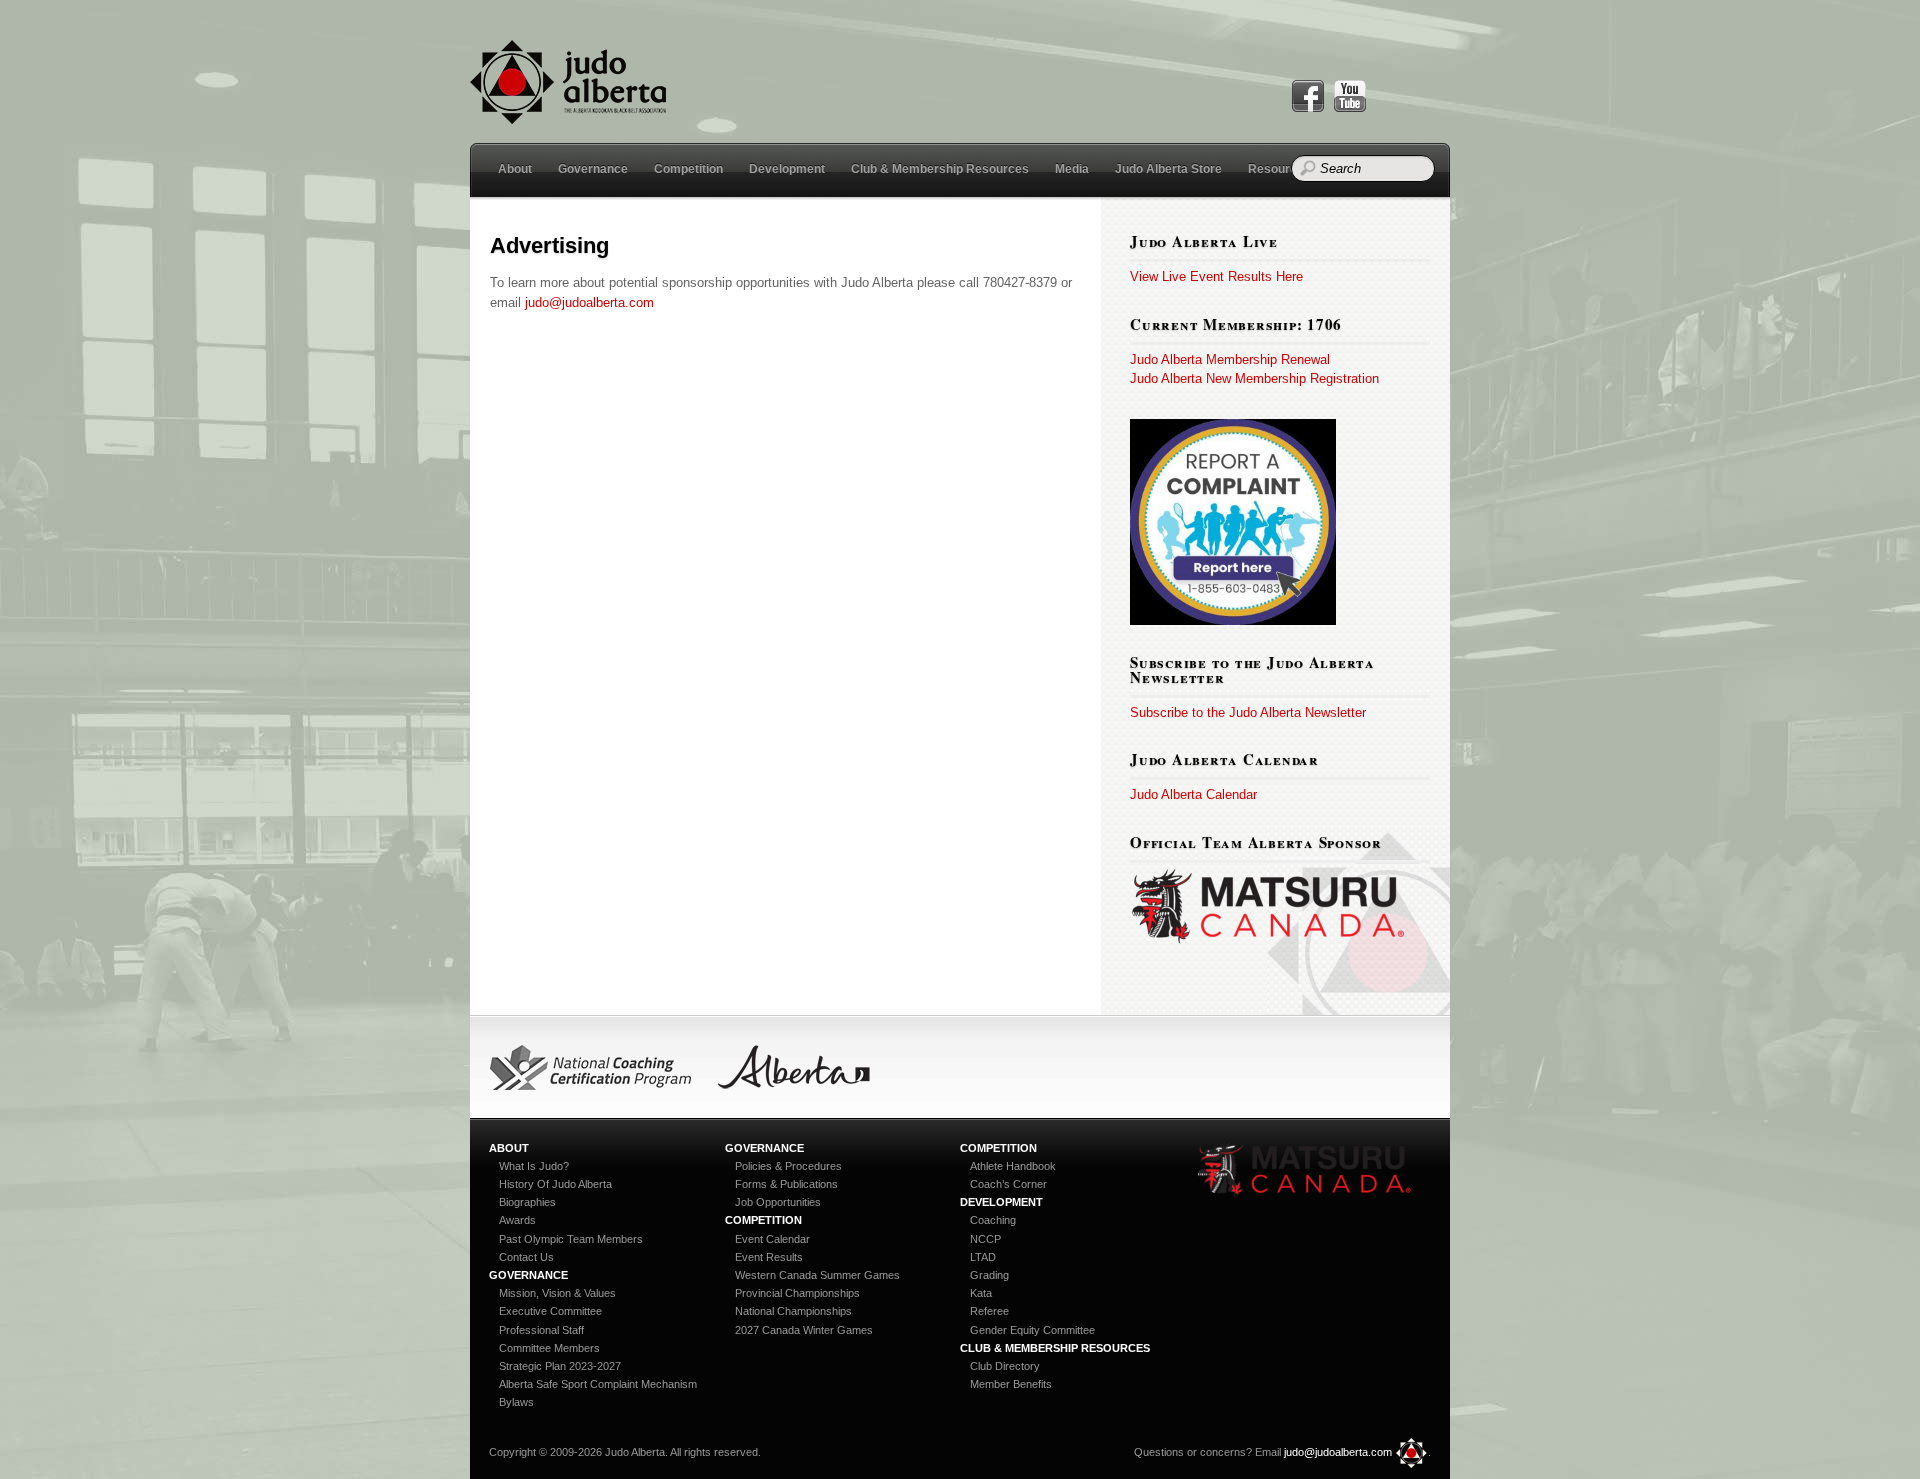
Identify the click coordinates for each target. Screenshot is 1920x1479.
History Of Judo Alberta (555, 1184)
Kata (981, 1293)
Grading (989, 1275)
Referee (989, 1311)
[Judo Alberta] (568, 112)
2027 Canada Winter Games (804, 1330)
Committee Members (549, 1348)
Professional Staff (541, 1330)
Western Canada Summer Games (817, 1275)
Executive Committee (550, 1311)
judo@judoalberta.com (589, 302)
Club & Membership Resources (940, 169)
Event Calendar (772, 1239)
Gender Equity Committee (1032, 1330)
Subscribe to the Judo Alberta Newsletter (1248, 712)
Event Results (769, 1257)
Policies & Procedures (788, 1166)
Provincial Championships (797, 1293)
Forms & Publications (786, 1184)
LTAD (983, 1257)
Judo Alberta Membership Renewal (1230, 359)
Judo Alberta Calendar (1193, 794)
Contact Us (526, 1257)
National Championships (793, 1311)
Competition (688, 169)
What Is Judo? (534, 1166)
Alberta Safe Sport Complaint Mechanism (598, 1384)
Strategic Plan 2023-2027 (560, 1366)
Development (787, 169)
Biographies (527, 1202)
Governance (593, 169)
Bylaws (516, 1402)
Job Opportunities (778, 1202)
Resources (1279, 169)
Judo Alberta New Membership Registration (1254, 378)
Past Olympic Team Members (571, 1239)
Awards (517, 1220)
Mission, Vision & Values (557, 1293)
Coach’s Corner (1008, 1184)
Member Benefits (1011, 1384)
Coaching (993, 1220)
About (515, 169)
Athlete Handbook (1013, 1166)
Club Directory (1005, 1366)
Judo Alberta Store (1168, 169)
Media (1072, 169)
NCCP (985, 1239)
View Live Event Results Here (1216, 276)
